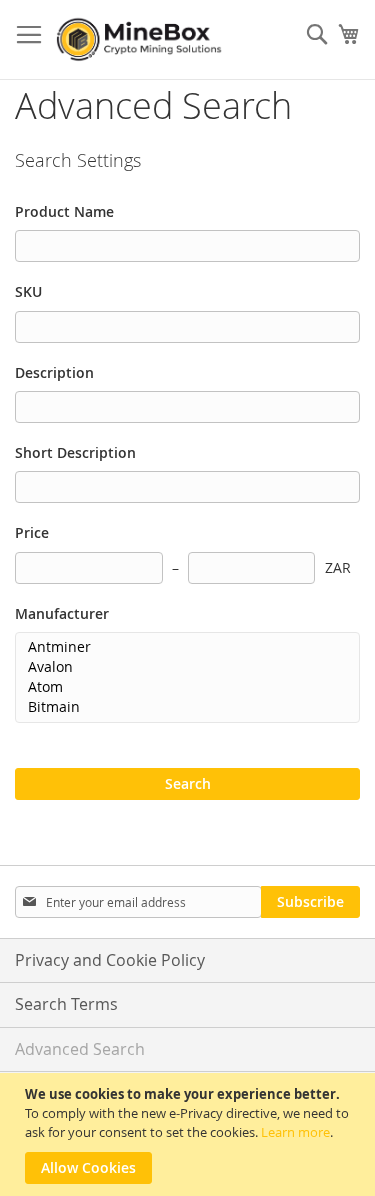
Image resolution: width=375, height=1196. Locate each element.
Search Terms (66, 1004)
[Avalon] (180, 667)
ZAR (338, 567)
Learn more (295, 1132)
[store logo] (141, 40)
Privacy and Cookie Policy (110, 960)
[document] (190, 1134)
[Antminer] (180, 647)
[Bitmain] (180, 707)
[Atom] (180, 687)
